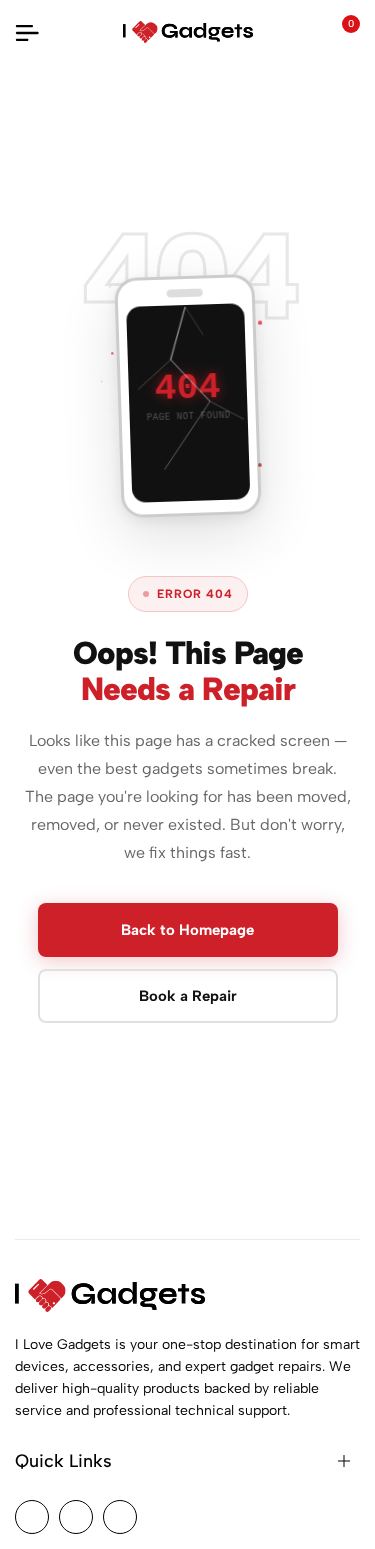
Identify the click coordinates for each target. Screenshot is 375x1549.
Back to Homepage (187, 930)
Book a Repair (188, 996)
